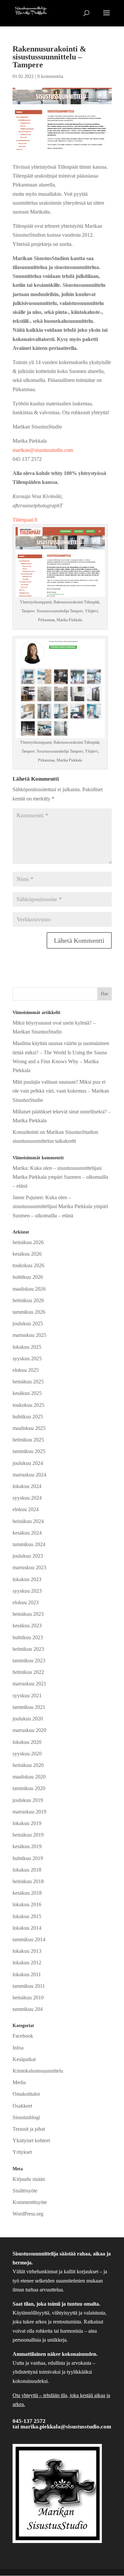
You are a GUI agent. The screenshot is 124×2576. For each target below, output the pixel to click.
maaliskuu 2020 (29, 1777)
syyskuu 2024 (27, 1498)
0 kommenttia (50, 76)
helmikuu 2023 (28, 1649)
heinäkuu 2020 (28, 1765)
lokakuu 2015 (27, 1916)
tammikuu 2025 (29, 1451)
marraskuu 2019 (29, 1812)
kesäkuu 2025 (27, 1393)
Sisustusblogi (26, 2117)
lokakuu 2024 (27, 1486)
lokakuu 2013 (27, 1951)
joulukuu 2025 (28, 1323)
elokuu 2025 (26, 1370)
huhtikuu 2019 (28, 1858)
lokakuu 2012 (27, 1963)
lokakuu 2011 (27, 1974)
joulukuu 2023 (28, 1556)
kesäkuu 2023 (27, 1626)
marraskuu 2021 (29, 1684)
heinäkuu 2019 (28, 1835)
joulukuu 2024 (28, 1463)
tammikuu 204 (28, 2009)
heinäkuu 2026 (28, 1242)
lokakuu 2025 (27, 1347)
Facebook (23, 2036)
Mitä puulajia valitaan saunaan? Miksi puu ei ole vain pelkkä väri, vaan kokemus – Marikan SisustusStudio (61, 1091)
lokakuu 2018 (27, 1870)
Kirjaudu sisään (29, 2179)
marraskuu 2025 (29, 1335)
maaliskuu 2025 (29, 1428)
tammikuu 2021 (29, 1707)
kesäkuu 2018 (27, 1893)
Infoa (18, 2048)
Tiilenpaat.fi (25, 520)
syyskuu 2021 (27, 1695)
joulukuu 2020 (28, 1719)
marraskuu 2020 (29, 1730)
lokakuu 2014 (27, 1928)
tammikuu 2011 (29, 1986)
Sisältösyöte (25, 2191)
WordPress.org (28, 2214)
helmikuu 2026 (28, 1300)
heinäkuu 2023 (28, 1614)
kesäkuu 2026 (27, 1254)
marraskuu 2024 (29, 1475)
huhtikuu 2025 (28, 1417)
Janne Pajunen (28, 1197)
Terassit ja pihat (29, 2129)
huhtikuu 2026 (28, 1277)
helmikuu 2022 (28, 1672)
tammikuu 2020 (29, 1788)
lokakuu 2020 (27, 1742)
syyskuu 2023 (27, 1591)
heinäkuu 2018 (28, 1881)
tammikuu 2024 (29, 1544)
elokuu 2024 (26, 1509)
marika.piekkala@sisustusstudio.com (66, 2427)
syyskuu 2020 (27, 1754)
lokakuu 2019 (27, 1823)
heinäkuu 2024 (28, 1521)
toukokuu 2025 (28, 1405)
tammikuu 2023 (29, 1661)
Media (19, 2082)
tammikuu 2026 (29, 1312)
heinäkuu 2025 (28, 1382)
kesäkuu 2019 (27, 1846)
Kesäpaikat (24, 2059)
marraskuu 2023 (29, 1567)
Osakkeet (22, 2106)
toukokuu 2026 (28, 1265)
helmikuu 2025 (28, 1440)
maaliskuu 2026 (29, 1289)
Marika (20, 1168)
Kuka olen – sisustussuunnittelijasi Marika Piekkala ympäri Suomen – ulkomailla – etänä (60, 1177)
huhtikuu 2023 (28, 1637)
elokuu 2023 (26, 1602)
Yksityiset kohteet (31, 2140)
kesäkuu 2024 (27, 1533)
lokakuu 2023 (27, 1579)
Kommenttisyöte (30, 2202)
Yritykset (22, 2152)
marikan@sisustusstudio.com (43, 450)
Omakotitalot (26, 2094)
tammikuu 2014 (29, 1939)
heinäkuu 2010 (28, 1998)
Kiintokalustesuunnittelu (38, 2071)
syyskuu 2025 (27, 1358)
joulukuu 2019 (28, 1800)
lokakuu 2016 (27, 1904)
